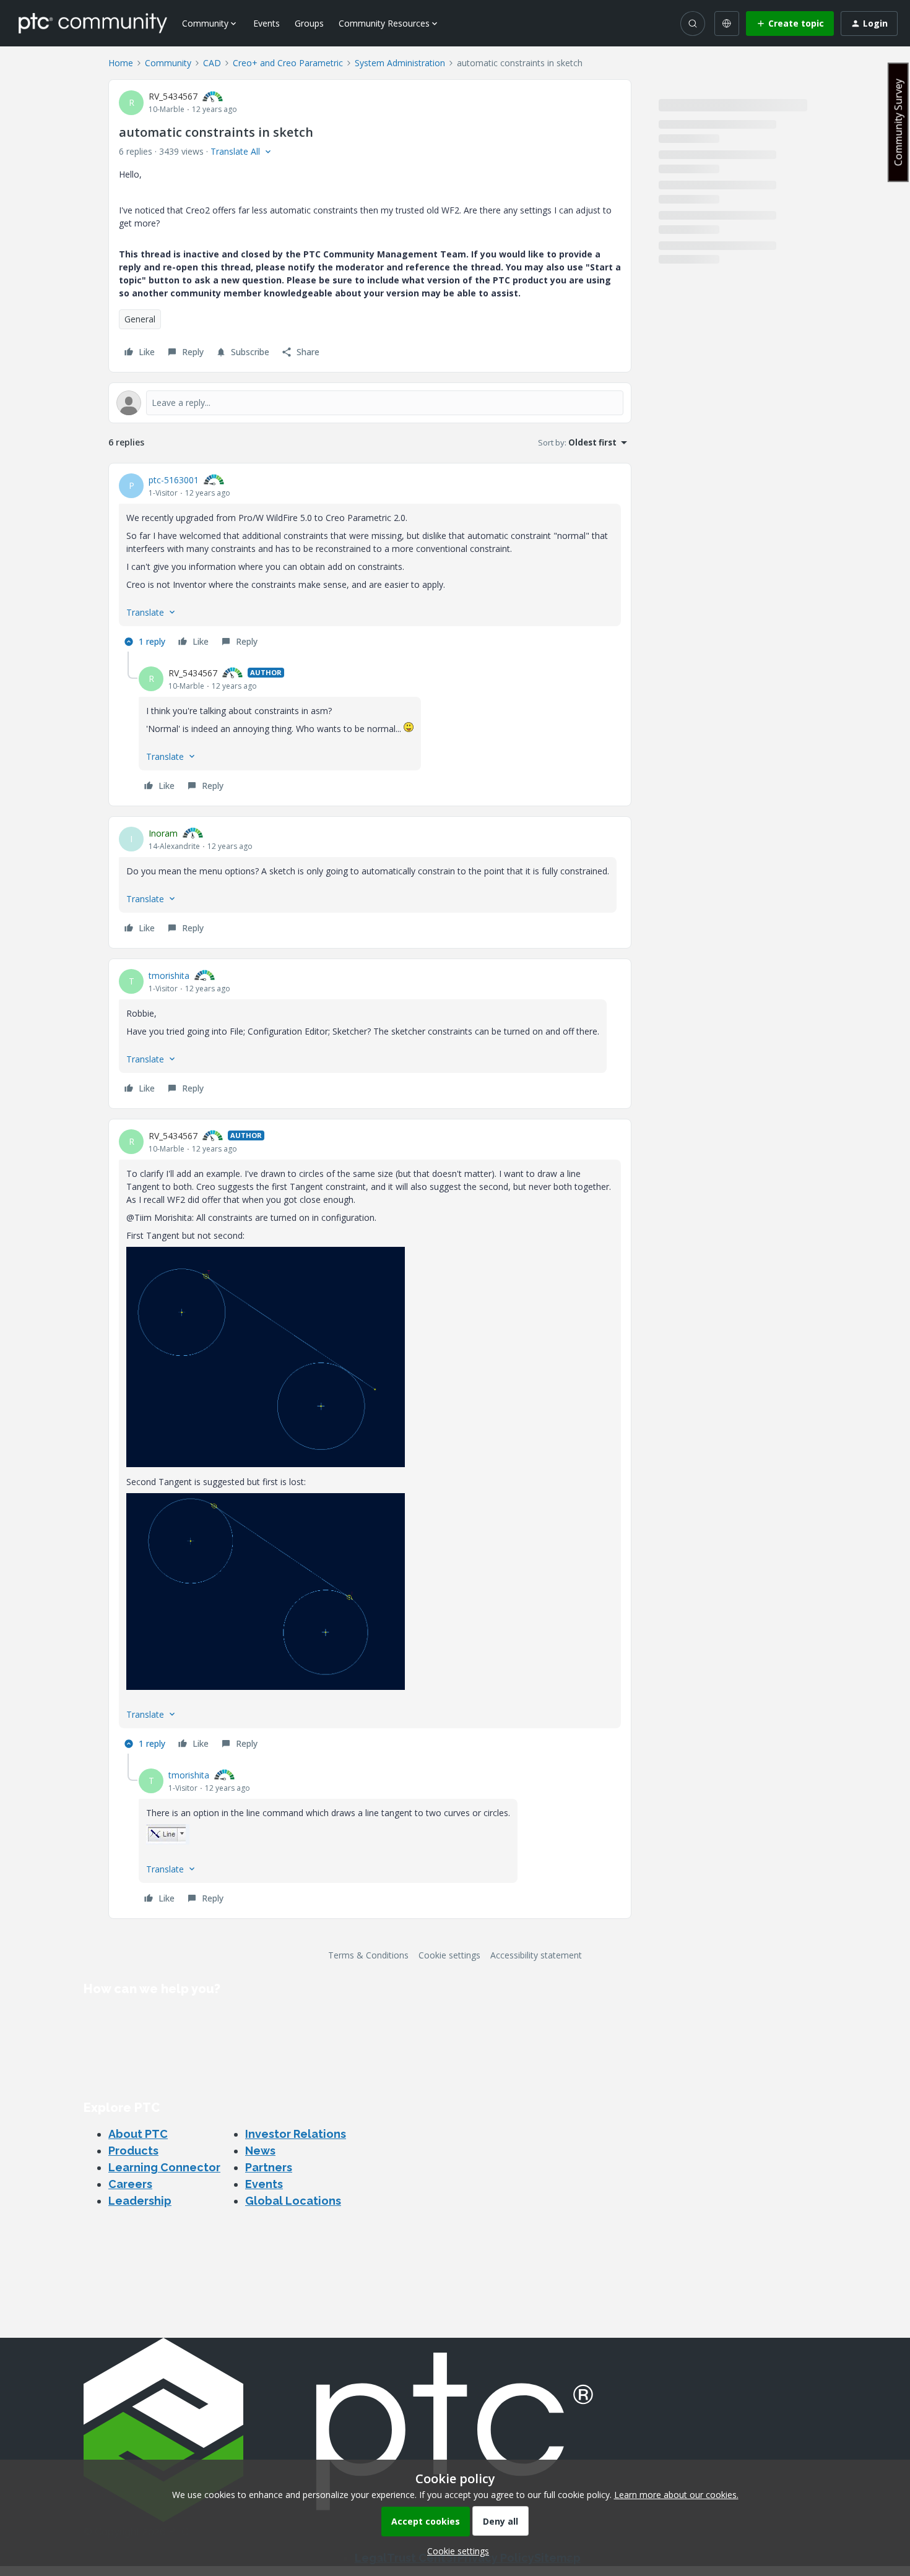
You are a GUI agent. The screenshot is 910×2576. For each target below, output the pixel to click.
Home (121, 63)
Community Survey (898, 122)
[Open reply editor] (370, 403)
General (140, 319)
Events (266, 23)
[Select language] (727, 24)
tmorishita (169, 976)
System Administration (400, 63)
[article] (370, 562)
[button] (790, 24)
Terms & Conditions (368, 1955)
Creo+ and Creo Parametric (288, 63)
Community (168, 63)
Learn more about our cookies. (676, 2495)
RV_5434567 (173, 96)
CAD (212, 63)
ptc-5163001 (174, 480)
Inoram (163, 833)
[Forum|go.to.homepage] (93, 23)
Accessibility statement (536, 1955)
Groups (309, 23)
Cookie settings (449, 1955)
